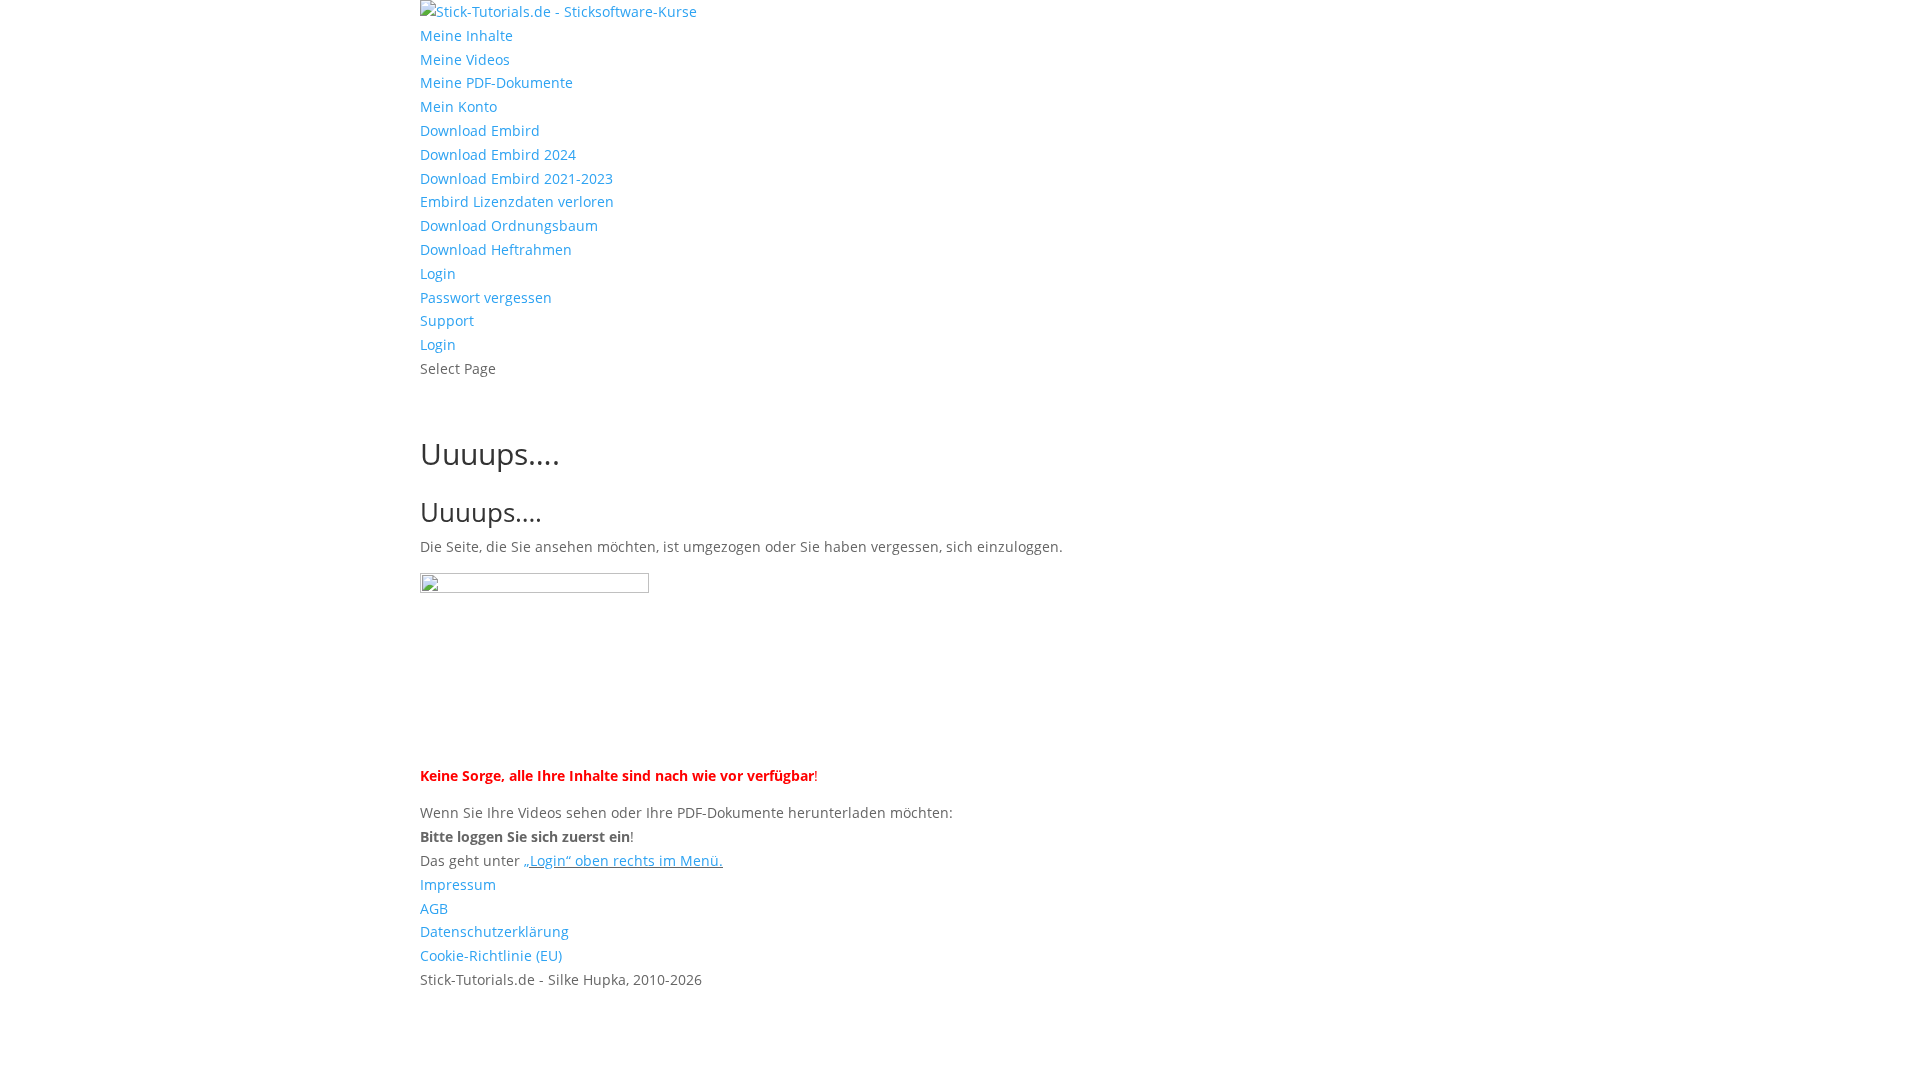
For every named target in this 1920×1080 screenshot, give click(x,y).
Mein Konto (458, 106)
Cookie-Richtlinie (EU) (491, 955)
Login (438, 273)
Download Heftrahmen (496, 249)
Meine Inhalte (466, 35)
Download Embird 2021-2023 (516, 178)
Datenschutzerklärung (494, 931)
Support (447, 320)
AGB (434, 908)
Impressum (458, 884)
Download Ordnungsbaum (509, 225)
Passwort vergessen (486, 297)
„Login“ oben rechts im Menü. (623, 860)
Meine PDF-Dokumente (496, 82)
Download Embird (480, 130)
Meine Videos (465, 59)
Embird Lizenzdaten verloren (517, 201)
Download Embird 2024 (498, 154)
